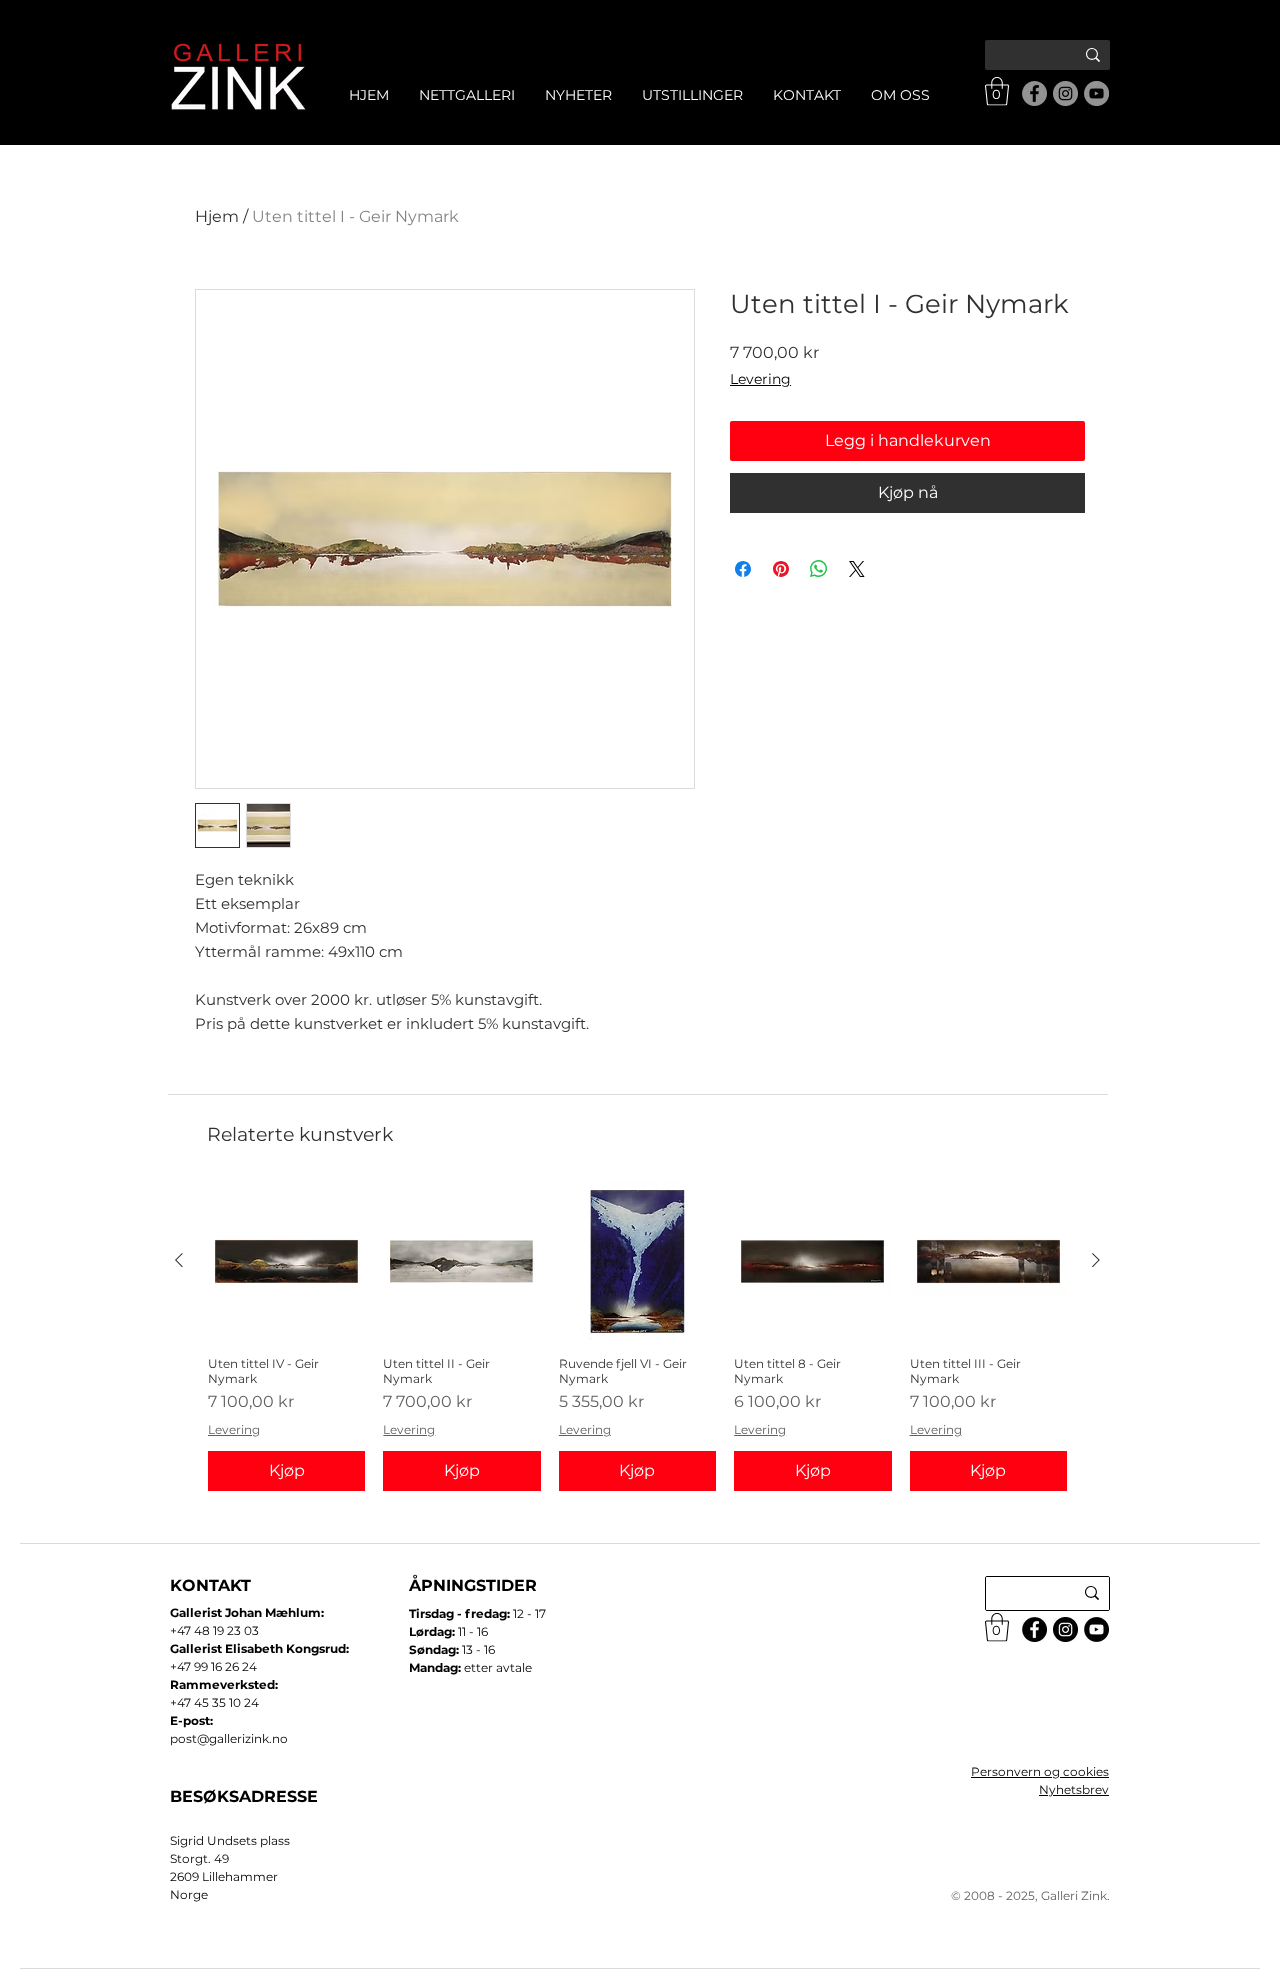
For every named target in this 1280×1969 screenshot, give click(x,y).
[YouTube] (1096, 93)
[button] (997, 91)
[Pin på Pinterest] (781, 569)
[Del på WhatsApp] (819, 569)
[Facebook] (1034, 93)
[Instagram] (1065, 93)
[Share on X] (857, 569)
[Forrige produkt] (179, 1260)
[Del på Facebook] (743, 569)
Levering (760, 379)
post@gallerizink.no (229, 1738)
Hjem (217, 216)
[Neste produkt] (1096, 1260)
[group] (637, 1337)
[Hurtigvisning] (286, 1261)
